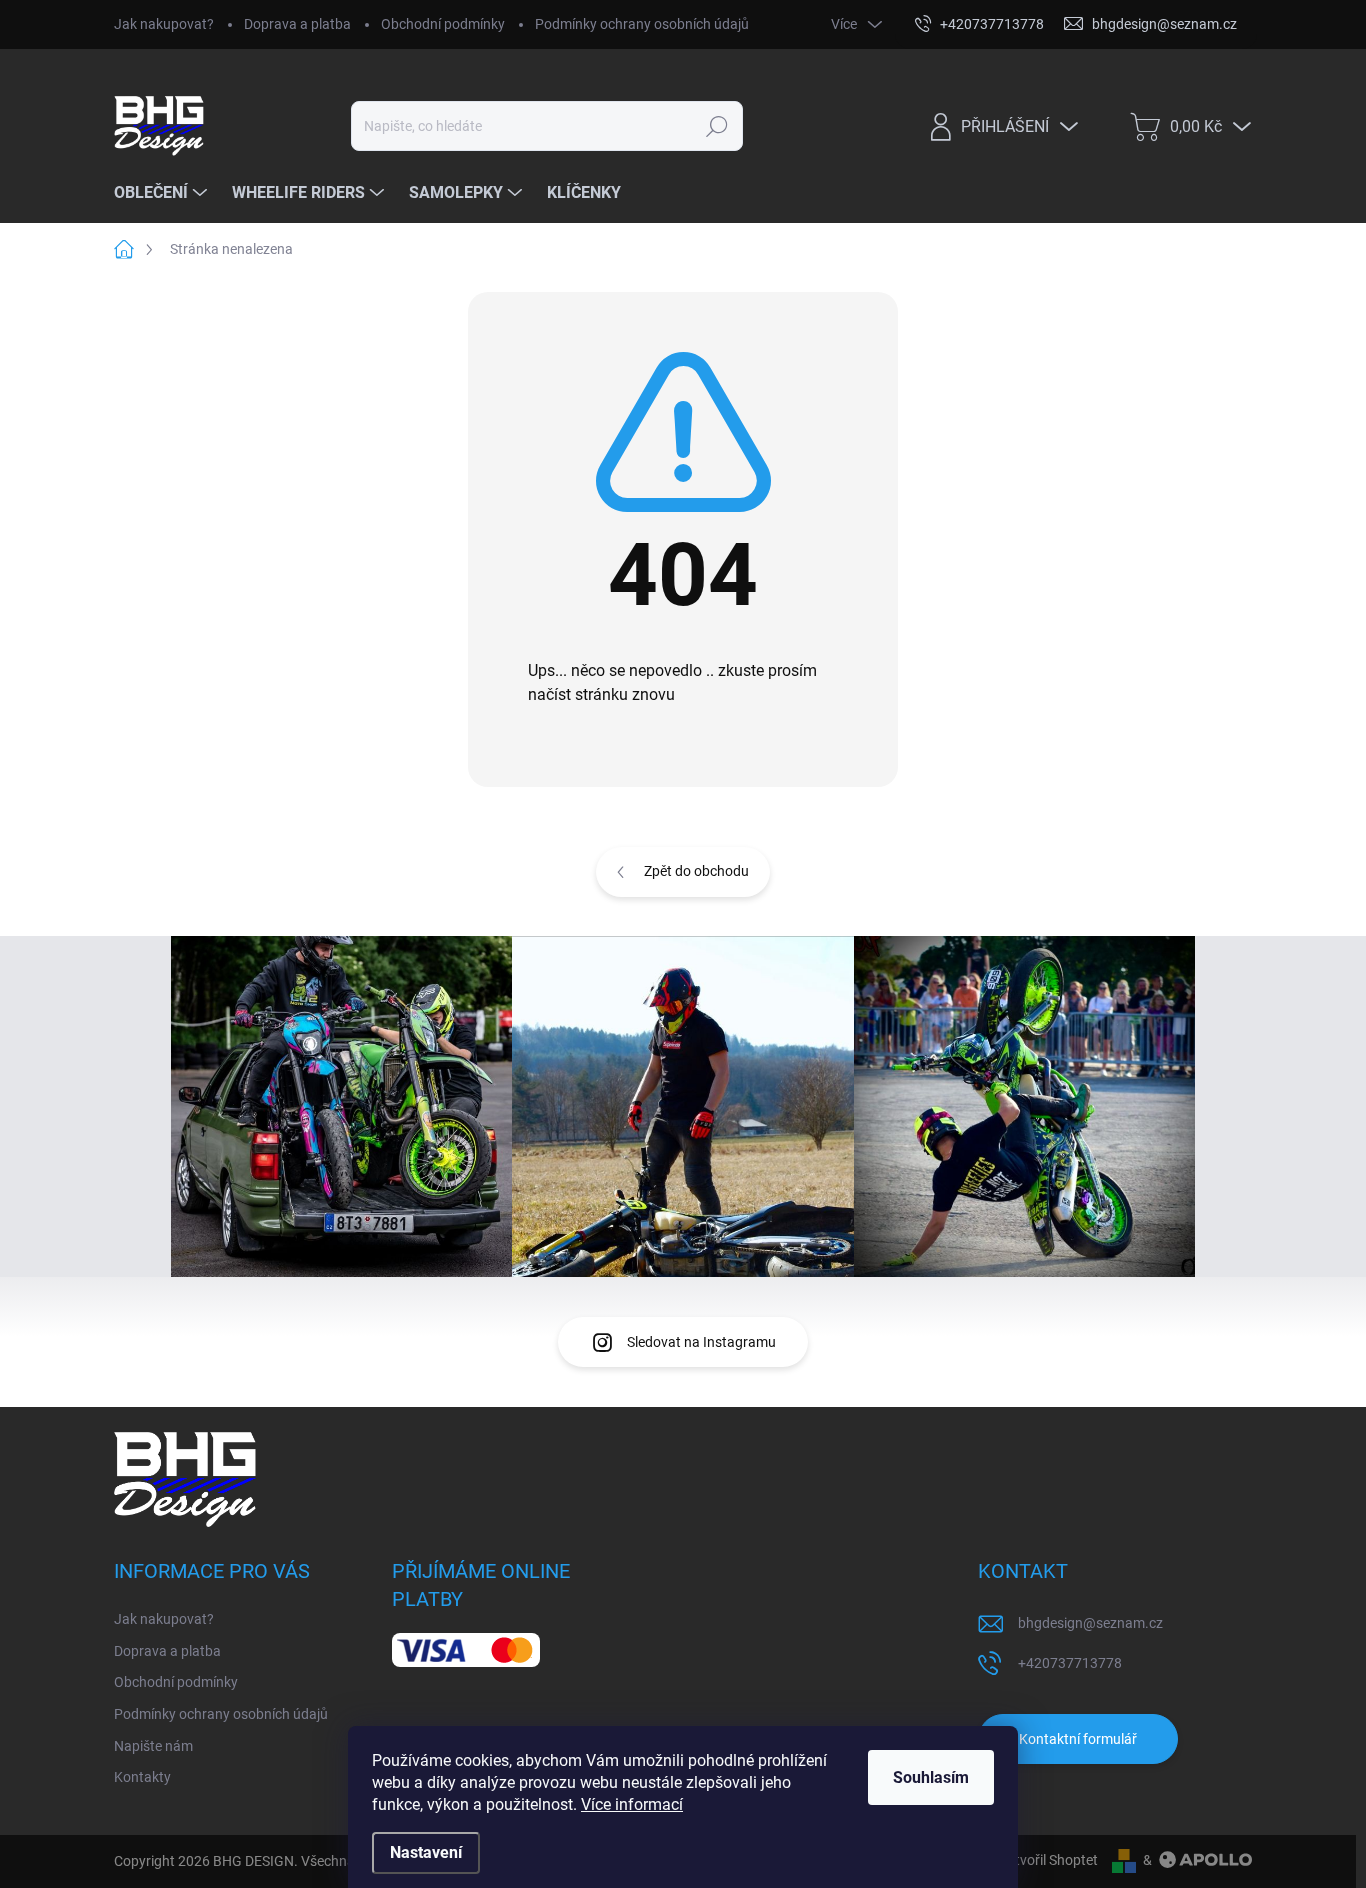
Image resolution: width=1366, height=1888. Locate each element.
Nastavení (426, 1852)
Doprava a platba (297, 24)
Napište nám (153, 1746)
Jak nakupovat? (164, 24)
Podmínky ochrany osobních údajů (642, 24)
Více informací (632, 1804)
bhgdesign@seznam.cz (1090, 1623)
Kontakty (142, 1777)
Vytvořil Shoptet (1048, 1860)
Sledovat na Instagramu (701, 1342)
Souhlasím (931, 1777)
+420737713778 (1070, 1663)
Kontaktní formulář (1078, 1739)
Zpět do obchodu (696, 871)
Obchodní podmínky (443, 24)
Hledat (717, 126)
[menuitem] (163, 193)
